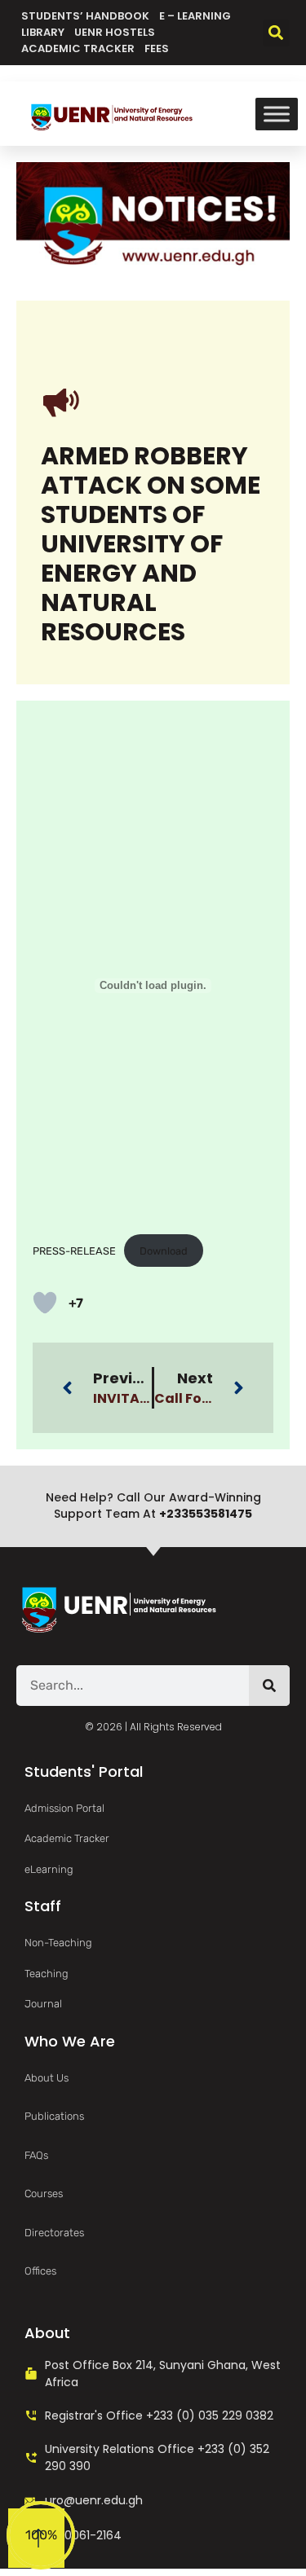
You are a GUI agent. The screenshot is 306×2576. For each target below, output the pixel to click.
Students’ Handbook (85, 16)
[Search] (269, 1686)
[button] (276, 33)
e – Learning (195, 16)
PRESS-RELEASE (74, 1251)
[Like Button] (45, 1303)
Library (43, 32)
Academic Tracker (78, 48)
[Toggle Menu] (277, 114)
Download (164, 1251)
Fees (157, 48)
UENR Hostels (115, 32)
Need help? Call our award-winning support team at (153, 1506)
